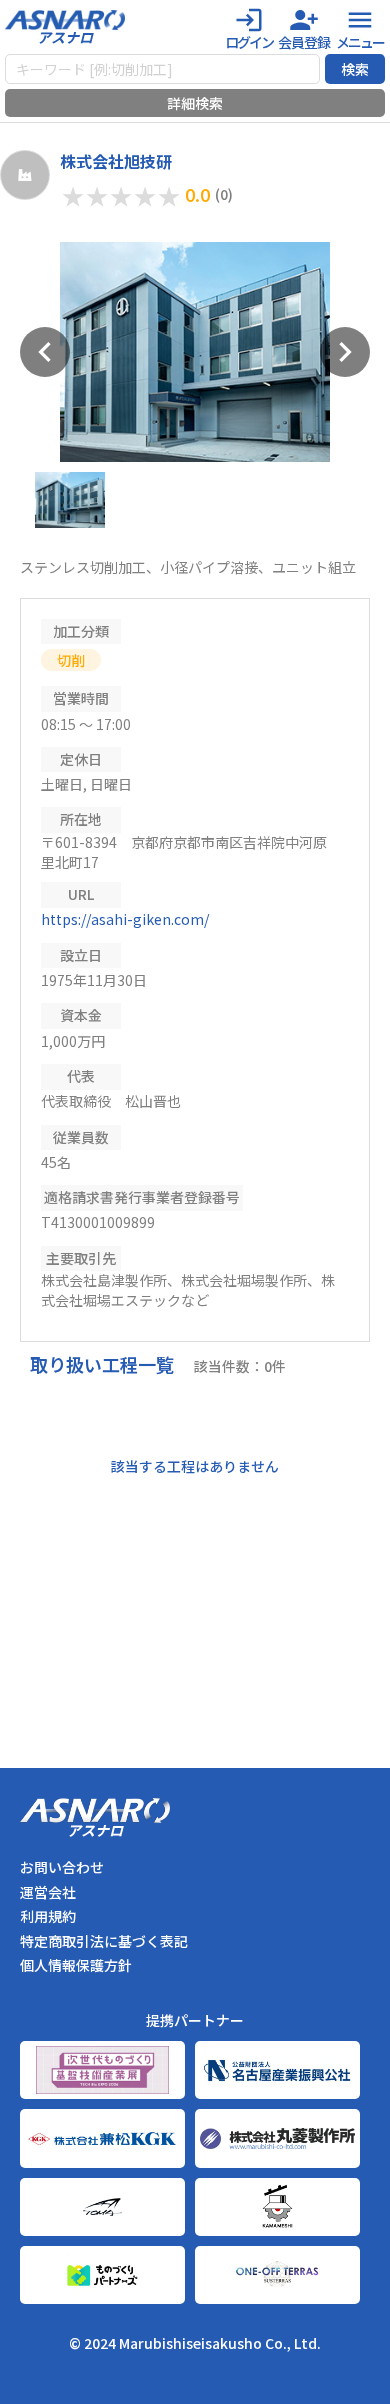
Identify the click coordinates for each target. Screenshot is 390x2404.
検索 (355, 69)
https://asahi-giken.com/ (125, 919)
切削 (71, 660)
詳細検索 (195, 103)
